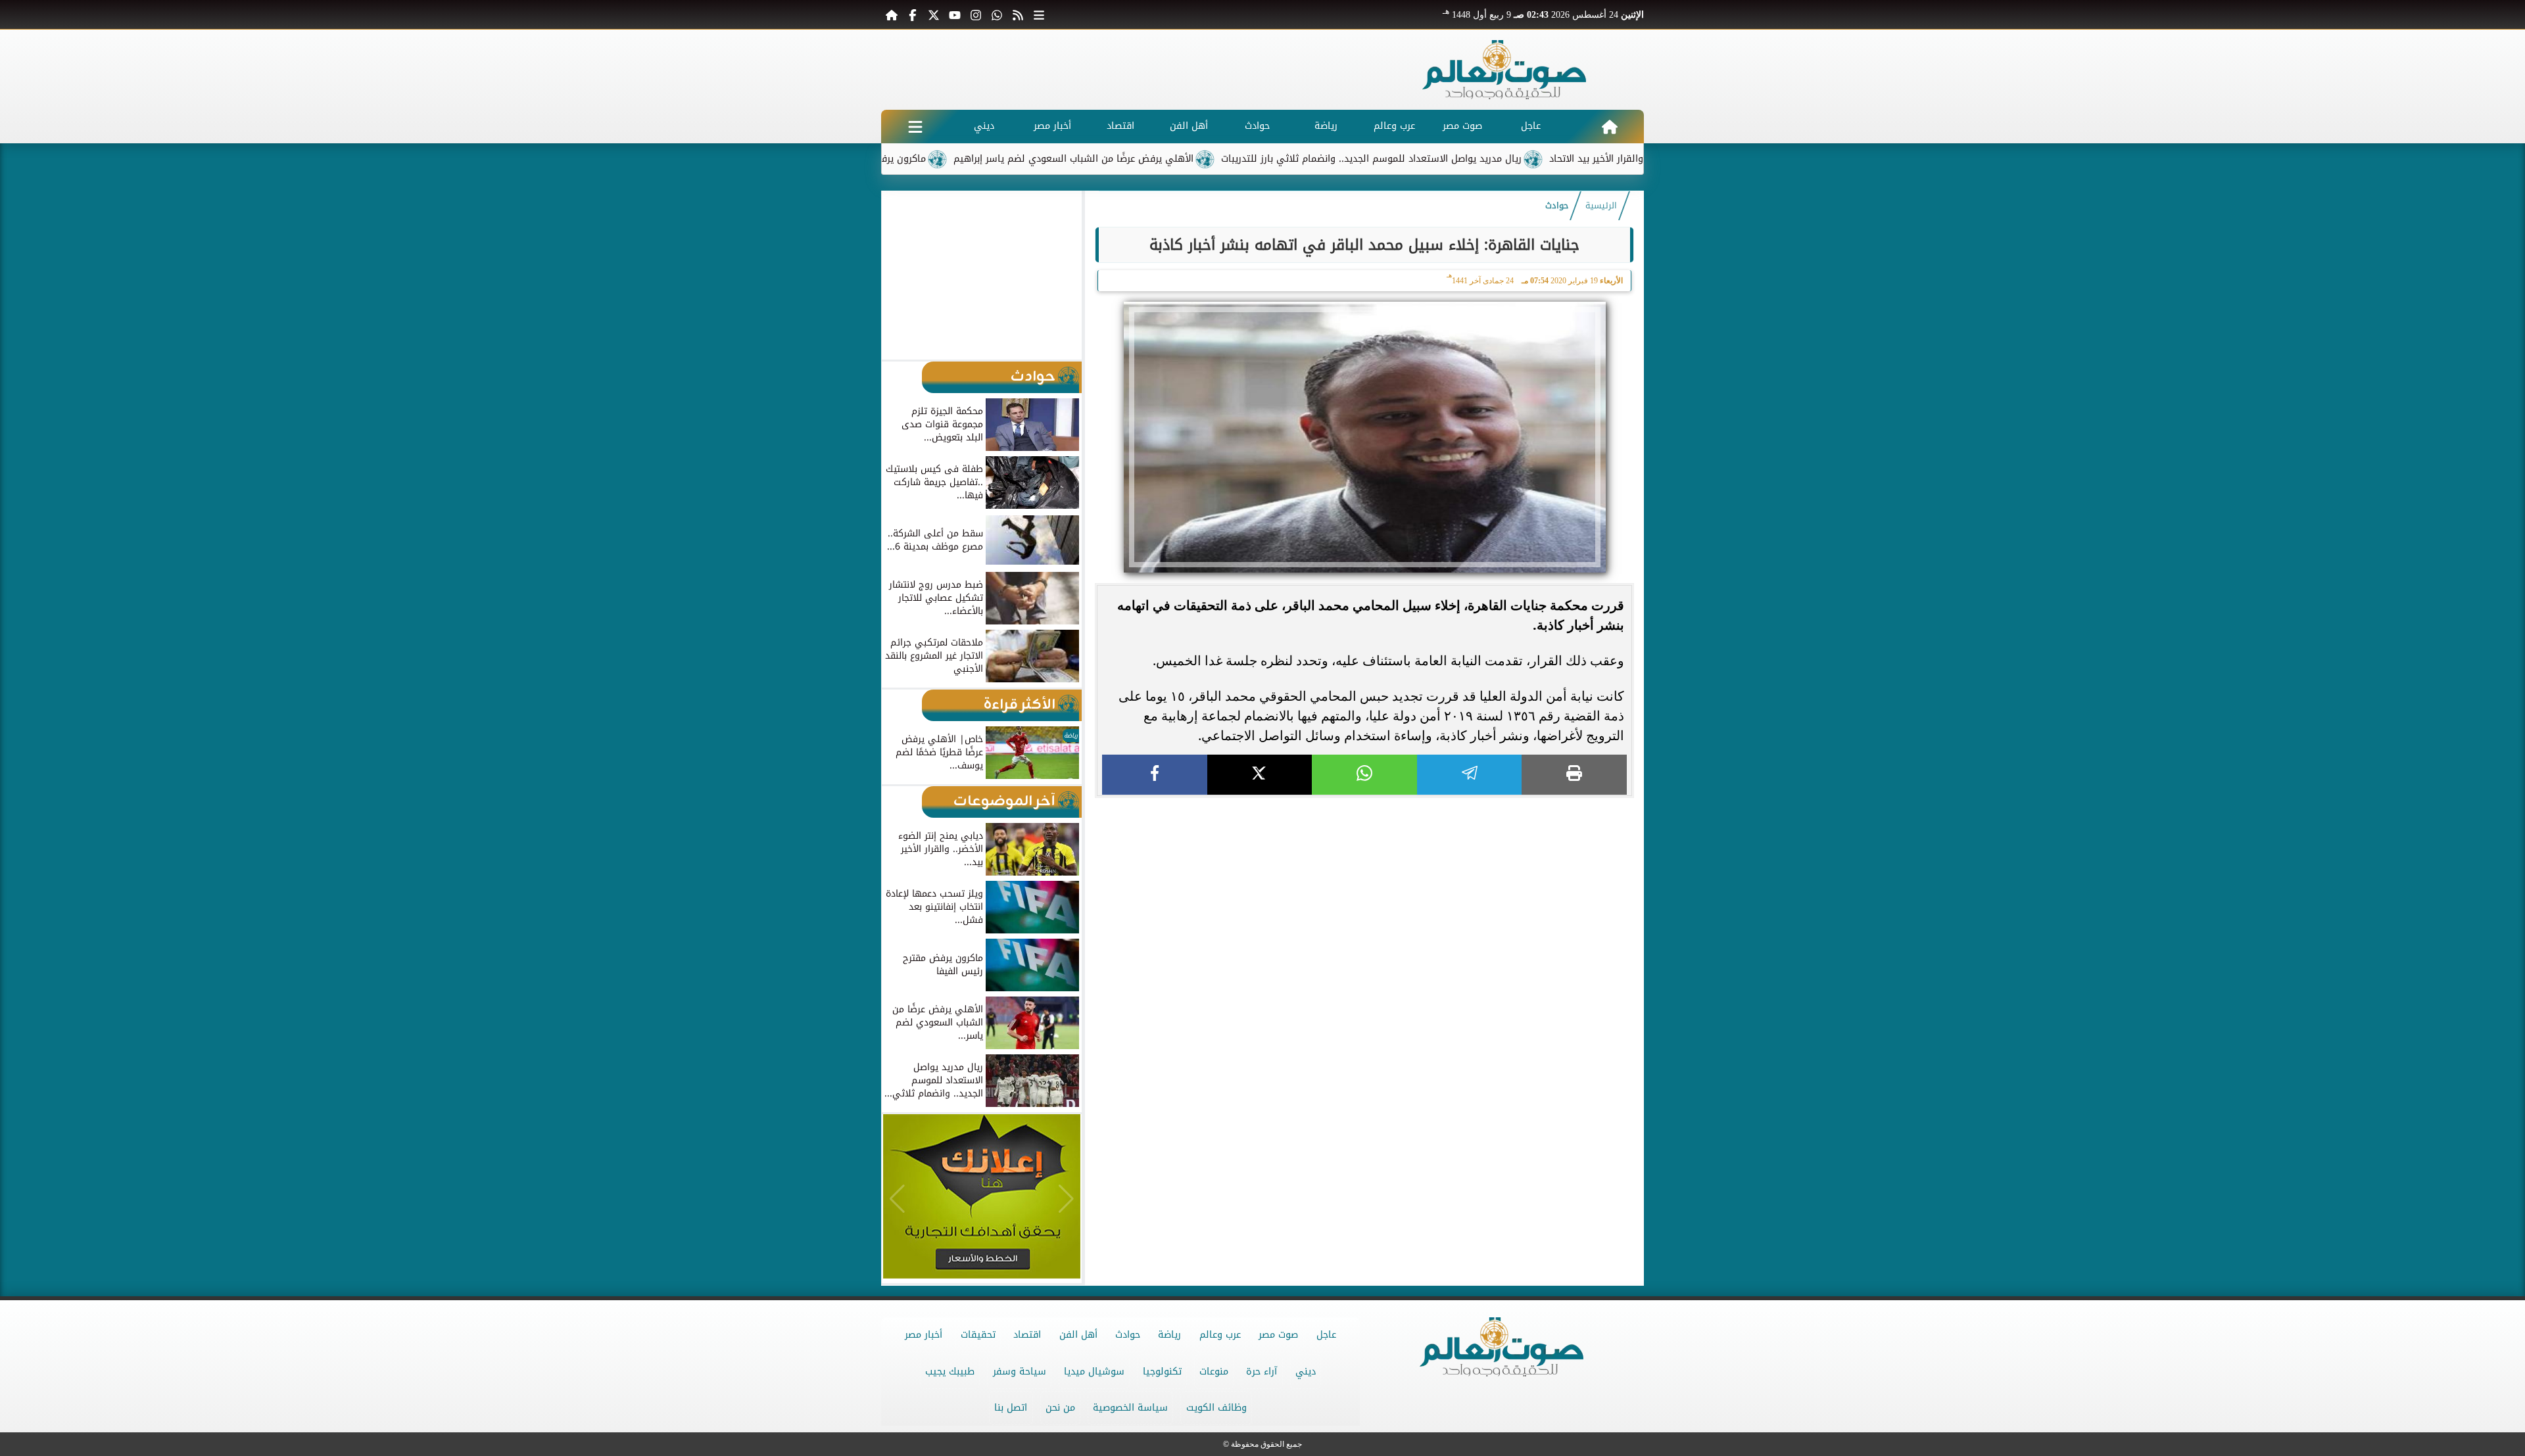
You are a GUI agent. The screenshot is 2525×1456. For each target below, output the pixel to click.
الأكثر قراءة (1020, 705)
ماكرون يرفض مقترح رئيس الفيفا (934, 159)
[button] (897, 275)
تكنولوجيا (1162, 1372)
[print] (1574, 775)
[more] (1039, 14)
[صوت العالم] (1504, 70)
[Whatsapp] (997, 14)
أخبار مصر (1052, 126)
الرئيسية (1601, 206)
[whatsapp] (1364, 775)
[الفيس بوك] (913, 14)
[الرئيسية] (892, 14)
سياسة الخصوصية (1130, 1408)
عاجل (1531, 126)
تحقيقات (978, 1335)
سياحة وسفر (1020, 1372)
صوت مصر (1462, 126)
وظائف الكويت (1216, 1408)
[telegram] (1470, 775)
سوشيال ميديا (1094, 1372)
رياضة (1326, 126)
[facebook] (1155, 775)
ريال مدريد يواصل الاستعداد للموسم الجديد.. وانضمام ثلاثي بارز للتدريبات (1448, 159)
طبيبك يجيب (950, 1372)
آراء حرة (1262, 1372)
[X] (1260, 775)
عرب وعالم (1394, 126)
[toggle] (915, 127)
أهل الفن (1189, 126)
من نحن (1060, 1408)
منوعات (1214, 1372)
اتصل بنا (1011, 1408)
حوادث (1257, 126)
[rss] (1018, 14)
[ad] (1364, 804)
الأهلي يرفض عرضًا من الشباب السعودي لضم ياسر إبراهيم (1150, 159)
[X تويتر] (934, 14)
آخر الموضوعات (1004, 802)
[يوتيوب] (955, 14)
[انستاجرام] (976, 14)
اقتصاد (1120, 126)
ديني (984, 126)
